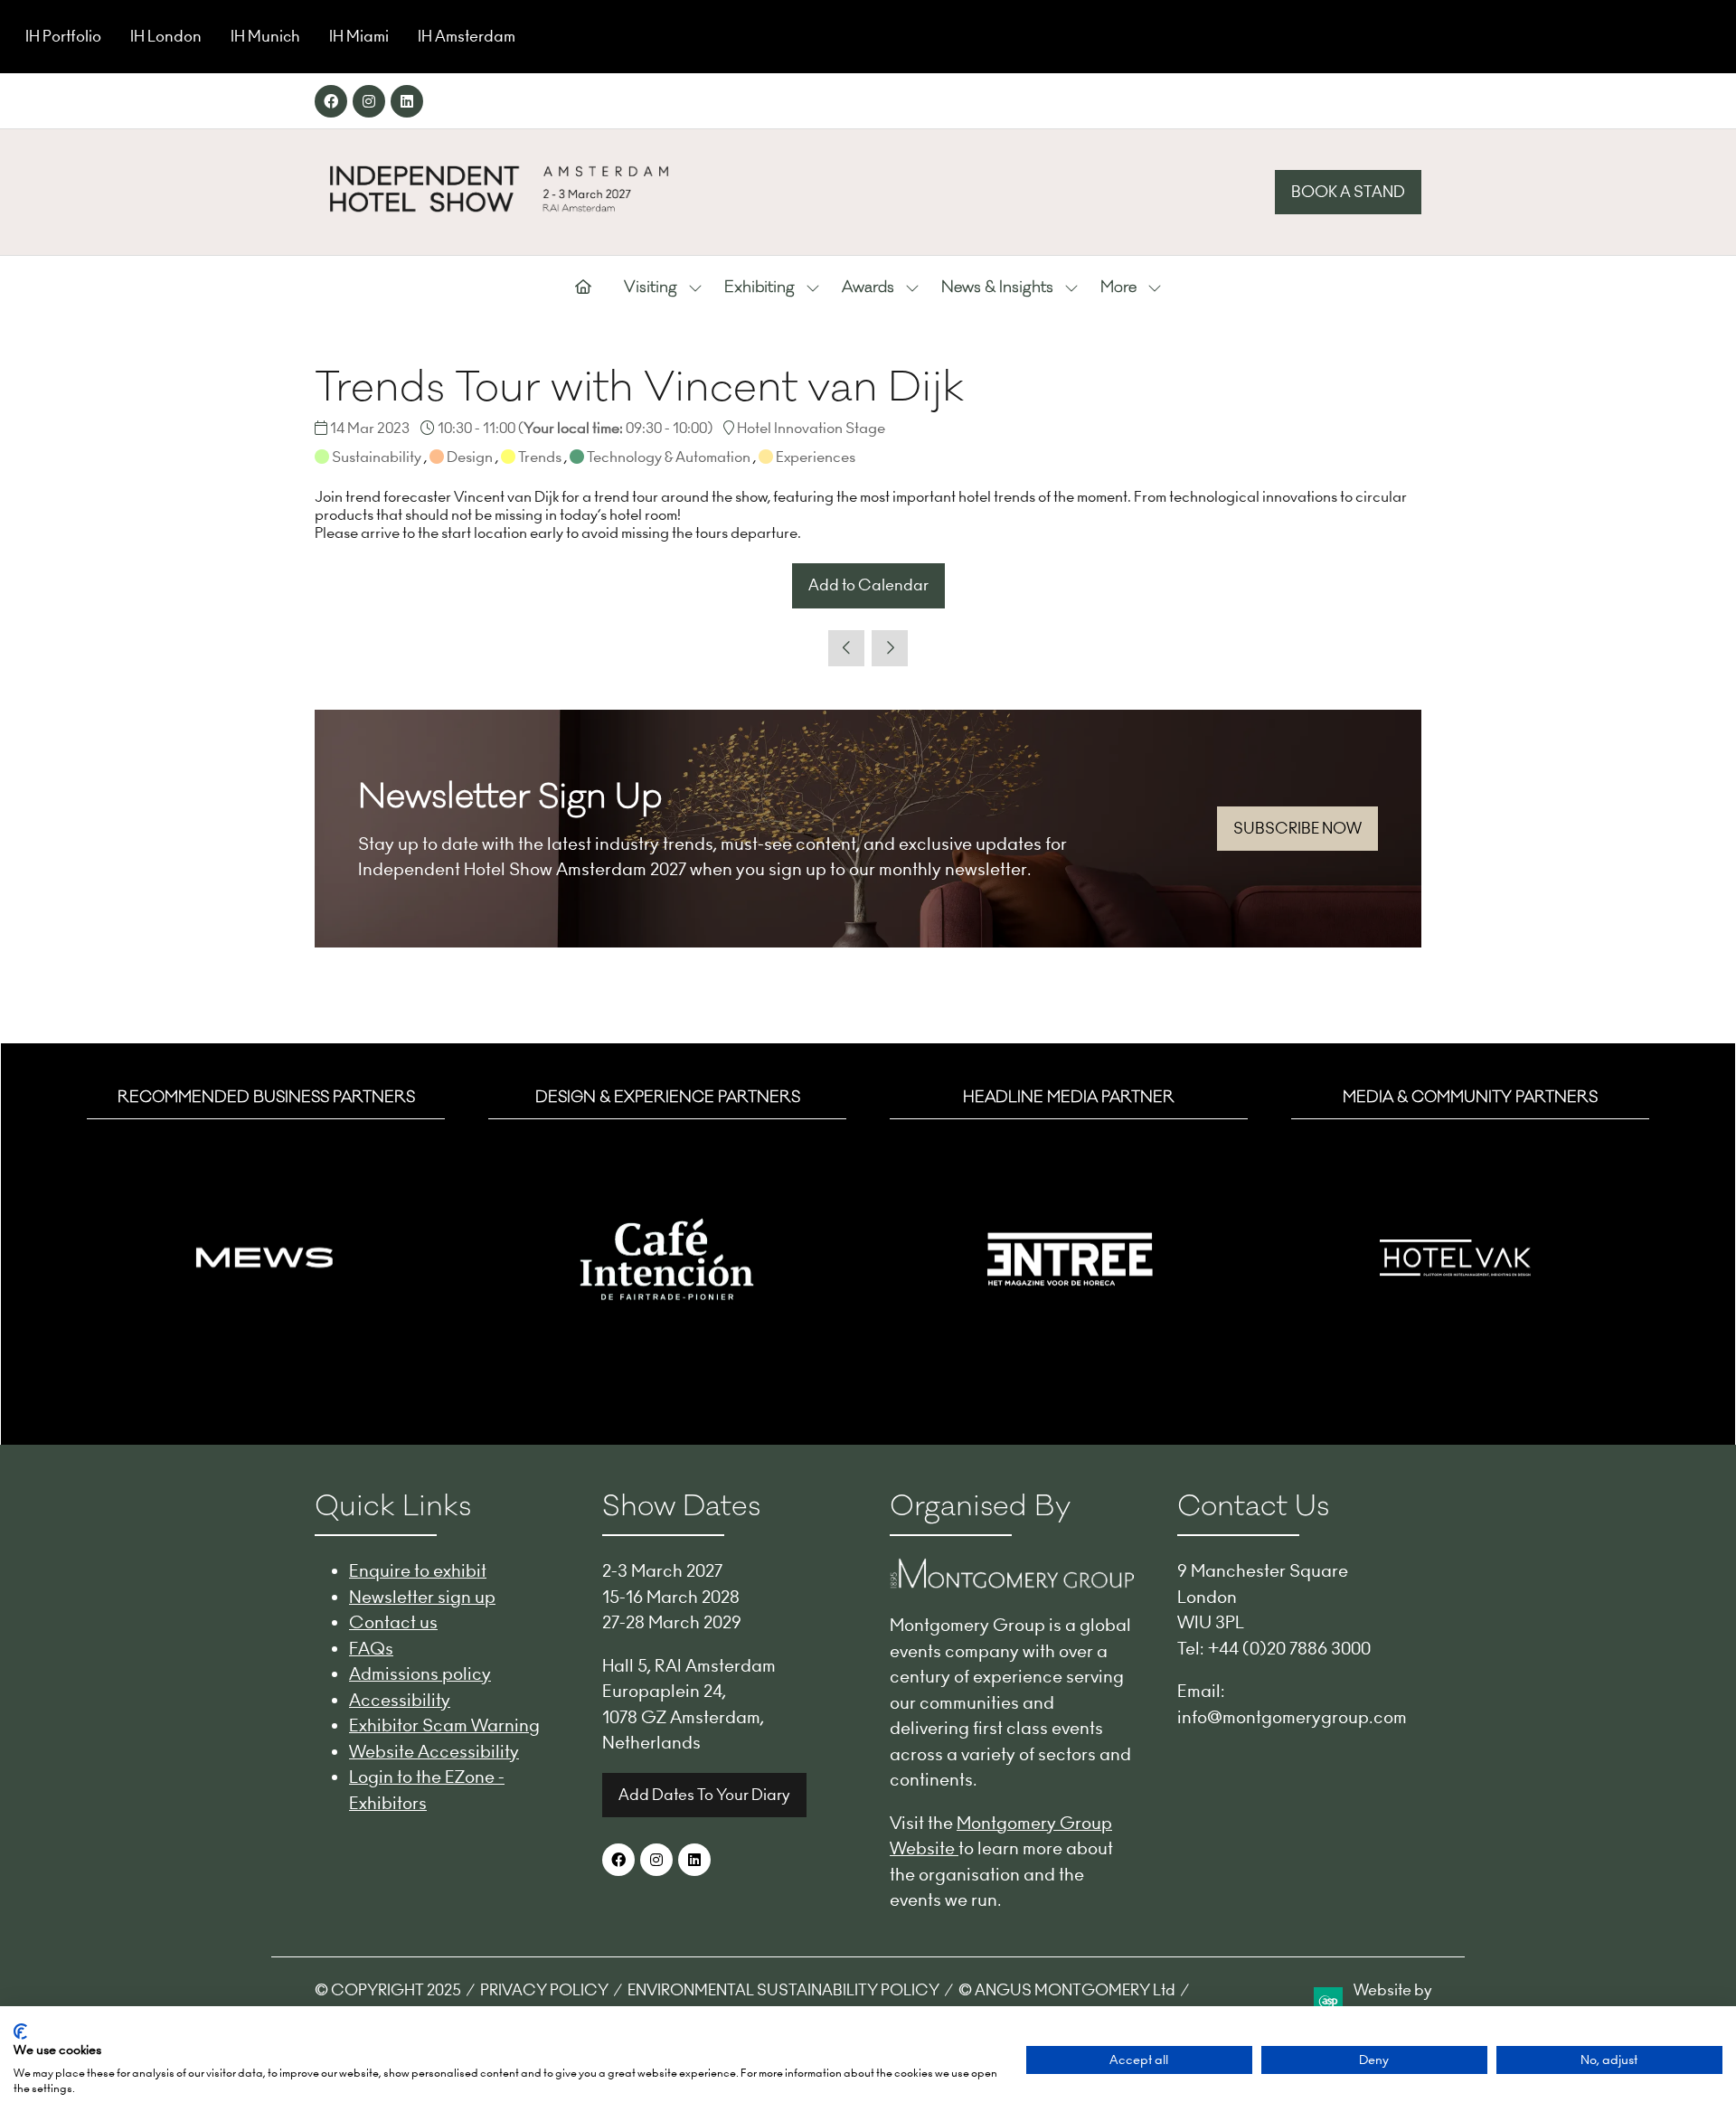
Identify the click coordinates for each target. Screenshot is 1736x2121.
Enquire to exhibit (418, 1570)
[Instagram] (369, 101)
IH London (166, 36)
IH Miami (359, 36)
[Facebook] (331, 101)
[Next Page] (890, 648)
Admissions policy (420, 1673)
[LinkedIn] (407, 101)
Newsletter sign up (422, 1597)
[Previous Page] (846, 648)
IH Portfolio (63, 36)
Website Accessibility (434, 1751)
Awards (868, 288)
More (1118, 288)
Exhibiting (759, 288)
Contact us (393, 1622)
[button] (1348, 193)
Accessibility (400, 1700)
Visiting (651, 288)
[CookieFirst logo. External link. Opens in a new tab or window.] (20, 2031)
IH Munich (265, 36)
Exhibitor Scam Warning (444, 1725)
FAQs (371, 1648)
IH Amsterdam (467, 36)
